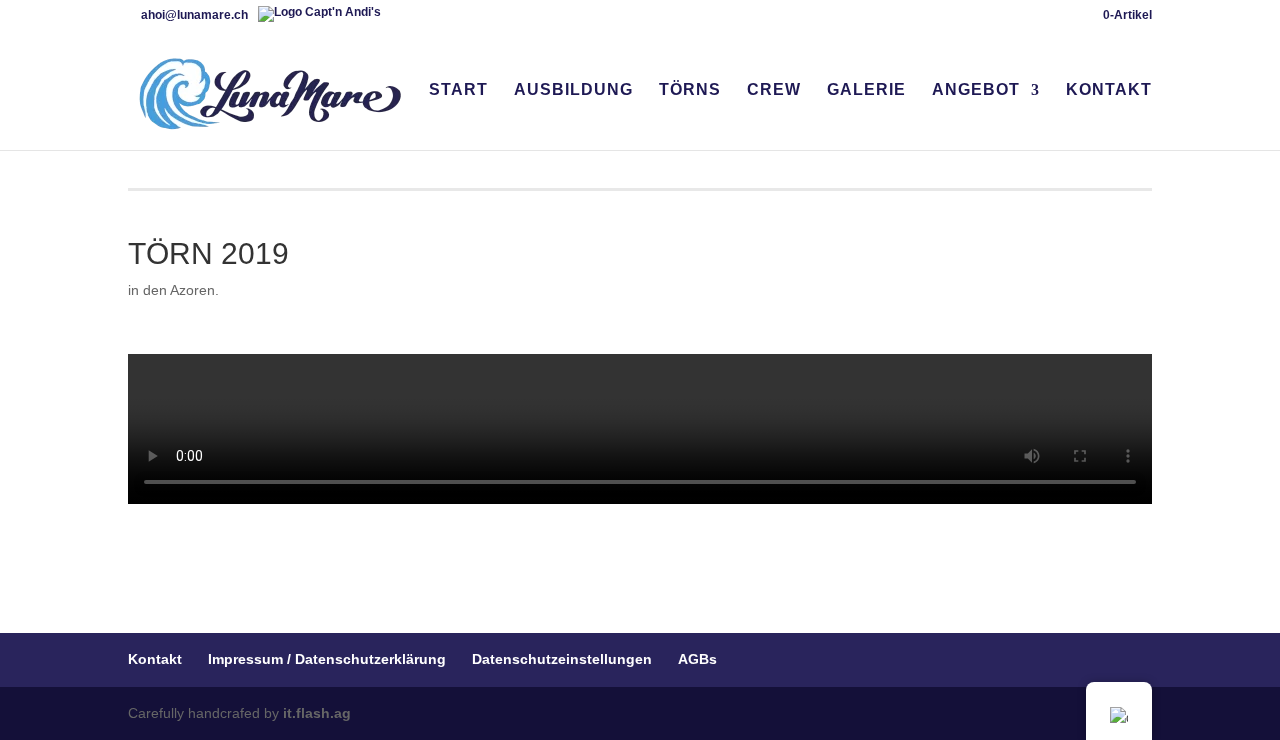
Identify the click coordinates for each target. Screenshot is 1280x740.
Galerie (866, 90)
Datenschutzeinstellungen (562, 659)
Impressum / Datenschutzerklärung (327, 659)
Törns (690, 90)
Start (458, 90)
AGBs (697, 659)
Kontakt (1109, 90)
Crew (774, 90)
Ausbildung (573, 90)
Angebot (976, 90)
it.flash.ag (317, 713)
